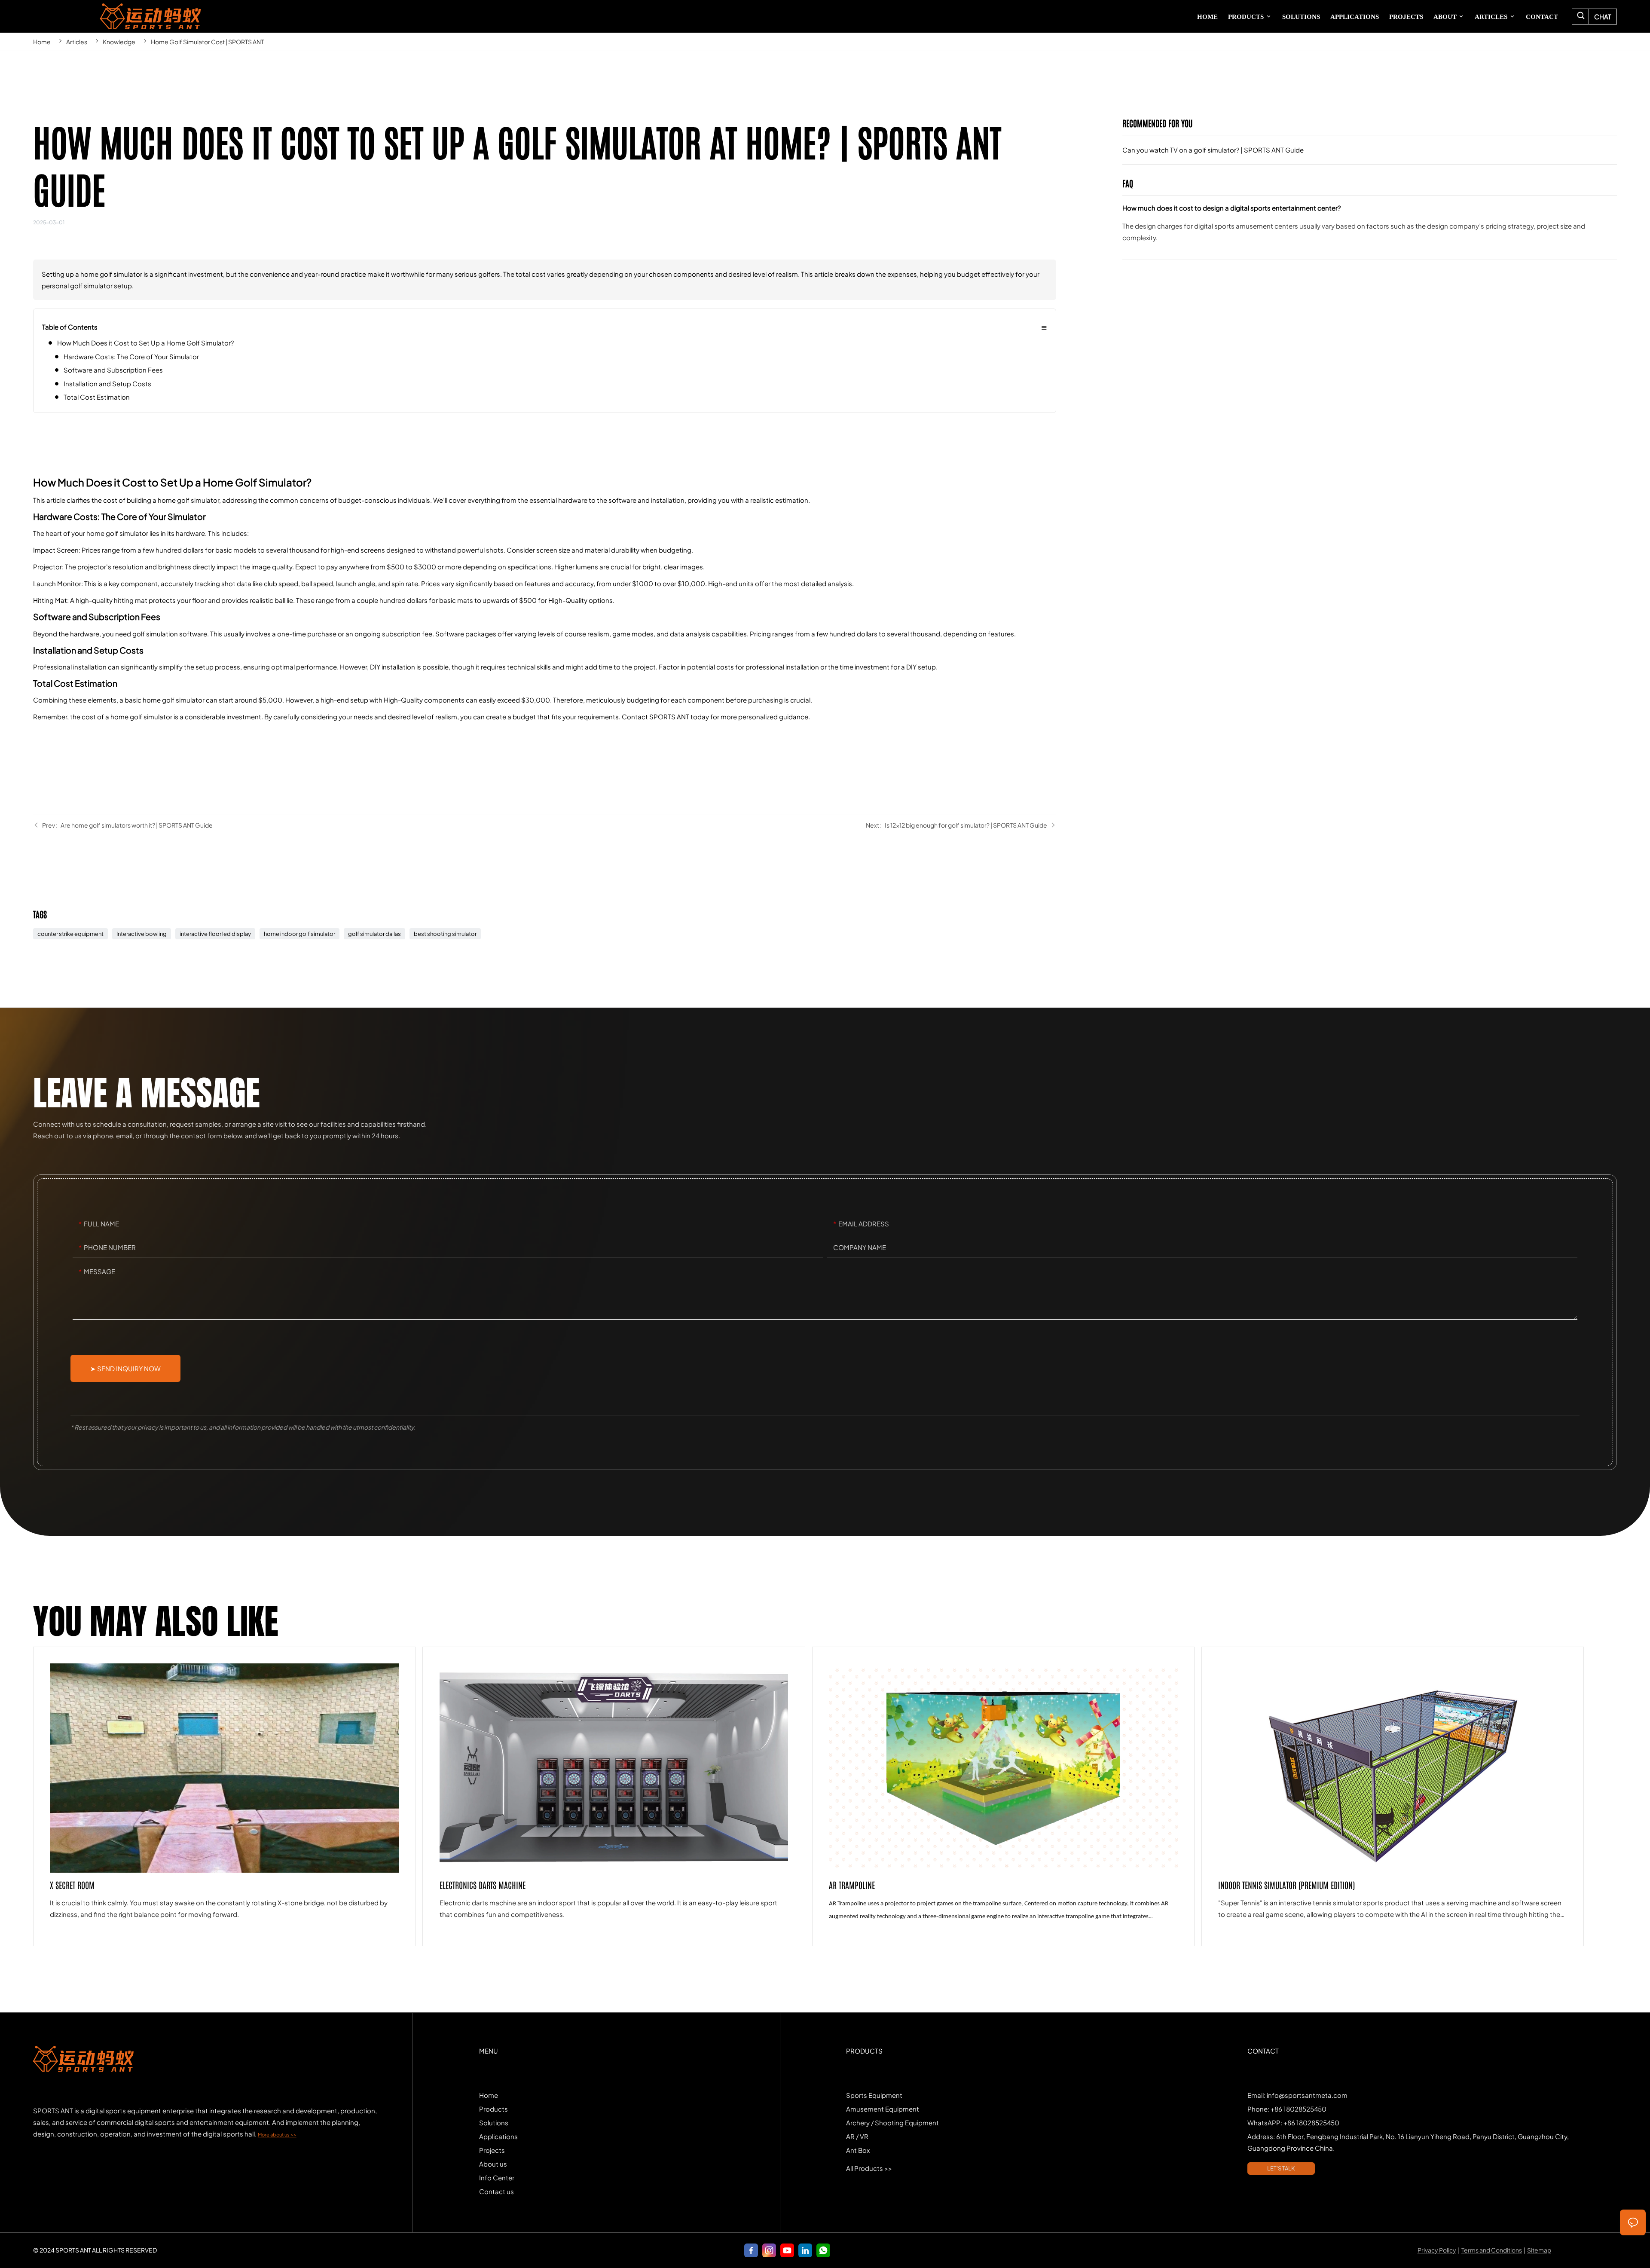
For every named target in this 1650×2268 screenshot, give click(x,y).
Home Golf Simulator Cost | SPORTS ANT (207, 42)
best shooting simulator (445, 934)
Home (42, 42)
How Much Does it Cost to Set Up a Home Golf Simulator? (145, 343)
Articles (77, 42)
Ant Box (858, 2150)
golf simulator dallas (374, 934)
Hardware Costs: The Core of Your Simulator (131, 356)
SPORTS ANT (150, 16)
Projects (492, 2150)
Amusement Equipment (883, 2109)
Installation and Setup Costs (107, 384)
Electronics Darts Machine (614, 1796)
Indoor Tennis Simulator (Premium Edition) (1393, 1796)
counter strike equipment (70, 934)
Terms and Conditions (1492, 2250)
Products (493, 2109)
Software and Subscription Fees (113, 370)
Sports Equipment (874, 2095)
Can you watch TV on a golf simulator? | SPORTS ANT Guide (1370, 150)
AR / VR (857, 2136)
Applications (498, 2136)
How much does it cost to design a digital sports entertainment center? (1370, 231)
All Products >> (869, 2168)
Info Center (497, 2178)
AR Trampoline (1003, 1796)
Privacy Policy (1437, 2250)
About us (493, 2164)
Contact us (497, 2191)
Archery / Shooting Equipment (892, 2123)
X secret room (224, 1796)
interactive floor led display (215, 934)
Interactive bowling (142, 934)
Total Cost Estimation (97, 397)
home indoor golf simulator (299, 934)
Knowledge (119, 42)
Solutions (494, 2123)
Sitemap (1539, 2250)
